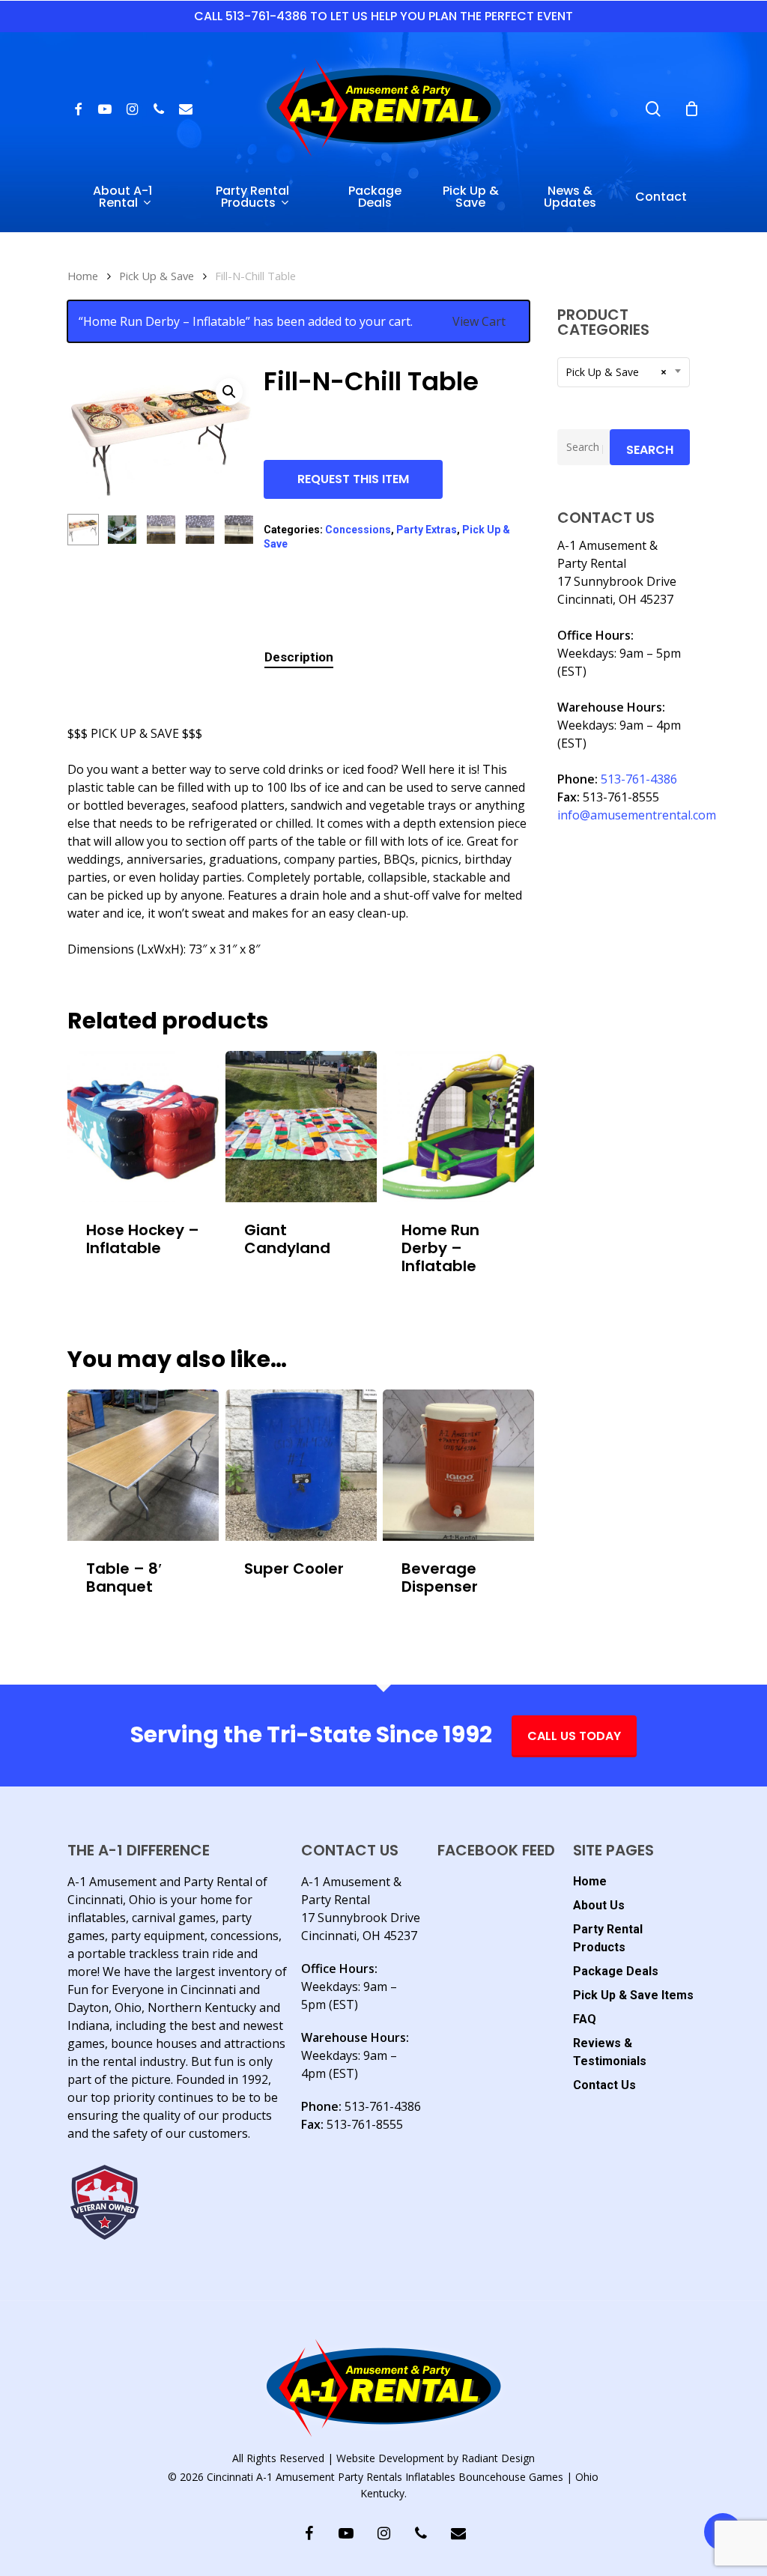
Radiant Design (498, 2458)
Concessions (358, 530)
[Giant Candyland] (301, 1127)
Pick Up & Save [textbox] (616, 372)
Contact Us (604, 2085)
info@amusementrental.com (637, 815)
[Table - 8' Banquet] (143, 1465)
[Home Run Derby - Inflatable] (458, 1127)
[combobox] (624, 372)
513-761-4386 (639, 779)
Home (83, 276)
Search (650, 450)
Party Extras (427, 530)
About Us (599, 1905)
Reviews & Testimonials (610, 2052)
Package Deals (616, 1971)
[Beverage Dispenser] (458, 1465)
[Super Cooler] (301, 1465)
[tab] (299, 657)
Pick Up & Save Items (633, 1995)
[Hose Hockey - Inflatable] (143, 1127)
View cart (479, 321)
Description (299, 657)
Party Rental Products (608, 1938)
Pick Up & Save (157, 276)
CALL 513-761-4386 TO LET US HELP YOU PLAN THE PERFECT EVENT (383, 16)
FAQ (585, 2019)
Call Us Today (574, 1736)
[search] (653, 109)
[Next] (231, 530)
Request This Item (353, 479)
